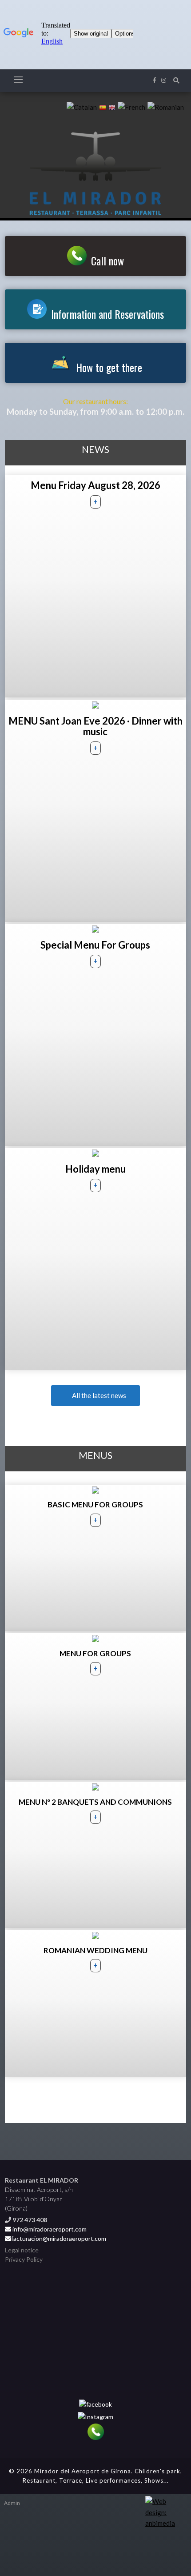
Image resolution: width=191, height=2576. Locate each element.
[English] (112, 106)
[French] (131, 106)
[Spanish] (103, 106)
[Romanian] (166, 106)
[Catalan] (82, 106)
